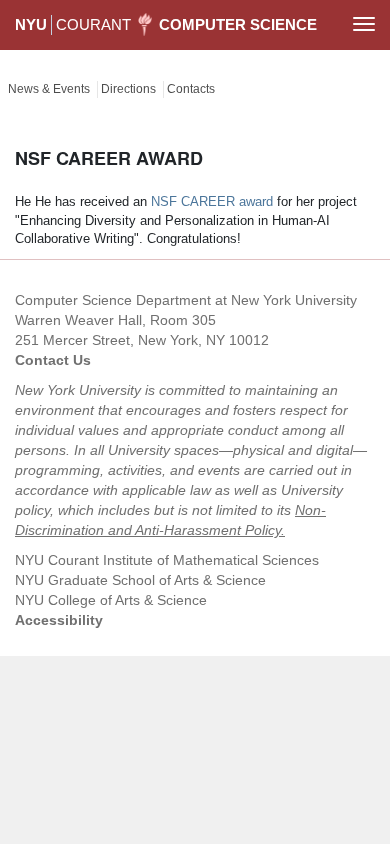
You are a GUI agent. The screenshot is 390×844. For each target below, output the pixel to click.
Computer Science (238, 24)
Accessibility (59, 620)
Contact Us (53, 360)
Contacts (191, 89)
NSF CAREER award (212, 201)
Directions (128, 89)
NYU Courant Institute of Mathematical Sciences (167, 560)
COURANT (93, 24)
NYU (31, 24)
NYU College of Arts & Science (111, 600)
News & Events (49, 89)
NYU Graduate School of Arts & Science (140, 580)
